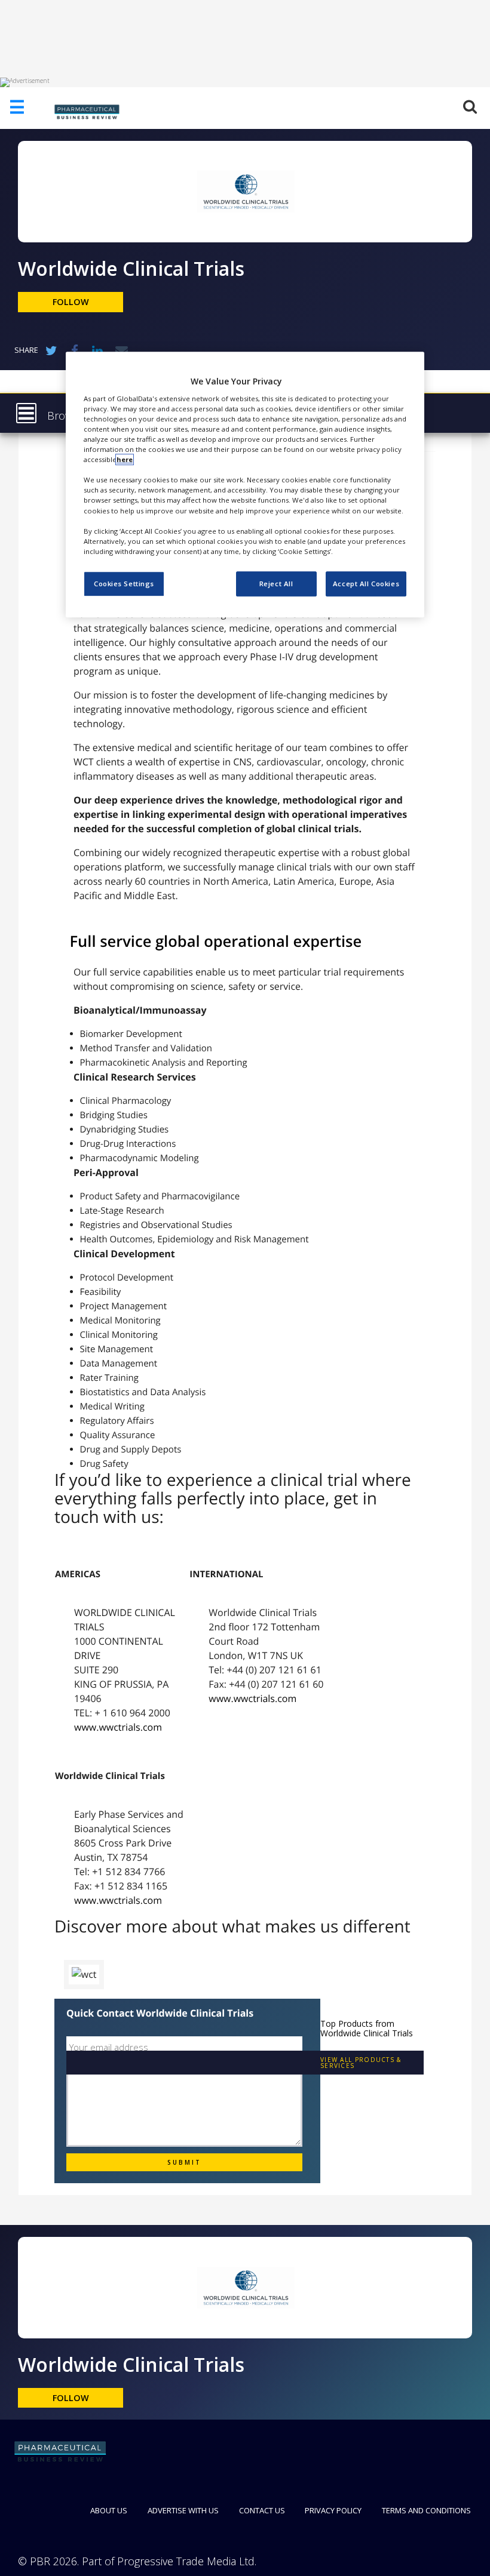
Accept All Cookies (366, 584)
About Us (109, 2510)
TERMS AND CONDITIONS (426, 2510)
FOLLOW (71, 302)
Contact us (262, 2510)
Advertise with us (183, 2510)
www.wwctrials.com (118, 1727)
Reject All (276, 584)
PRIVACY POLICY (333, 2510)
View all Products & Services (361, 2063)
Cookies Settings (124, 584)
